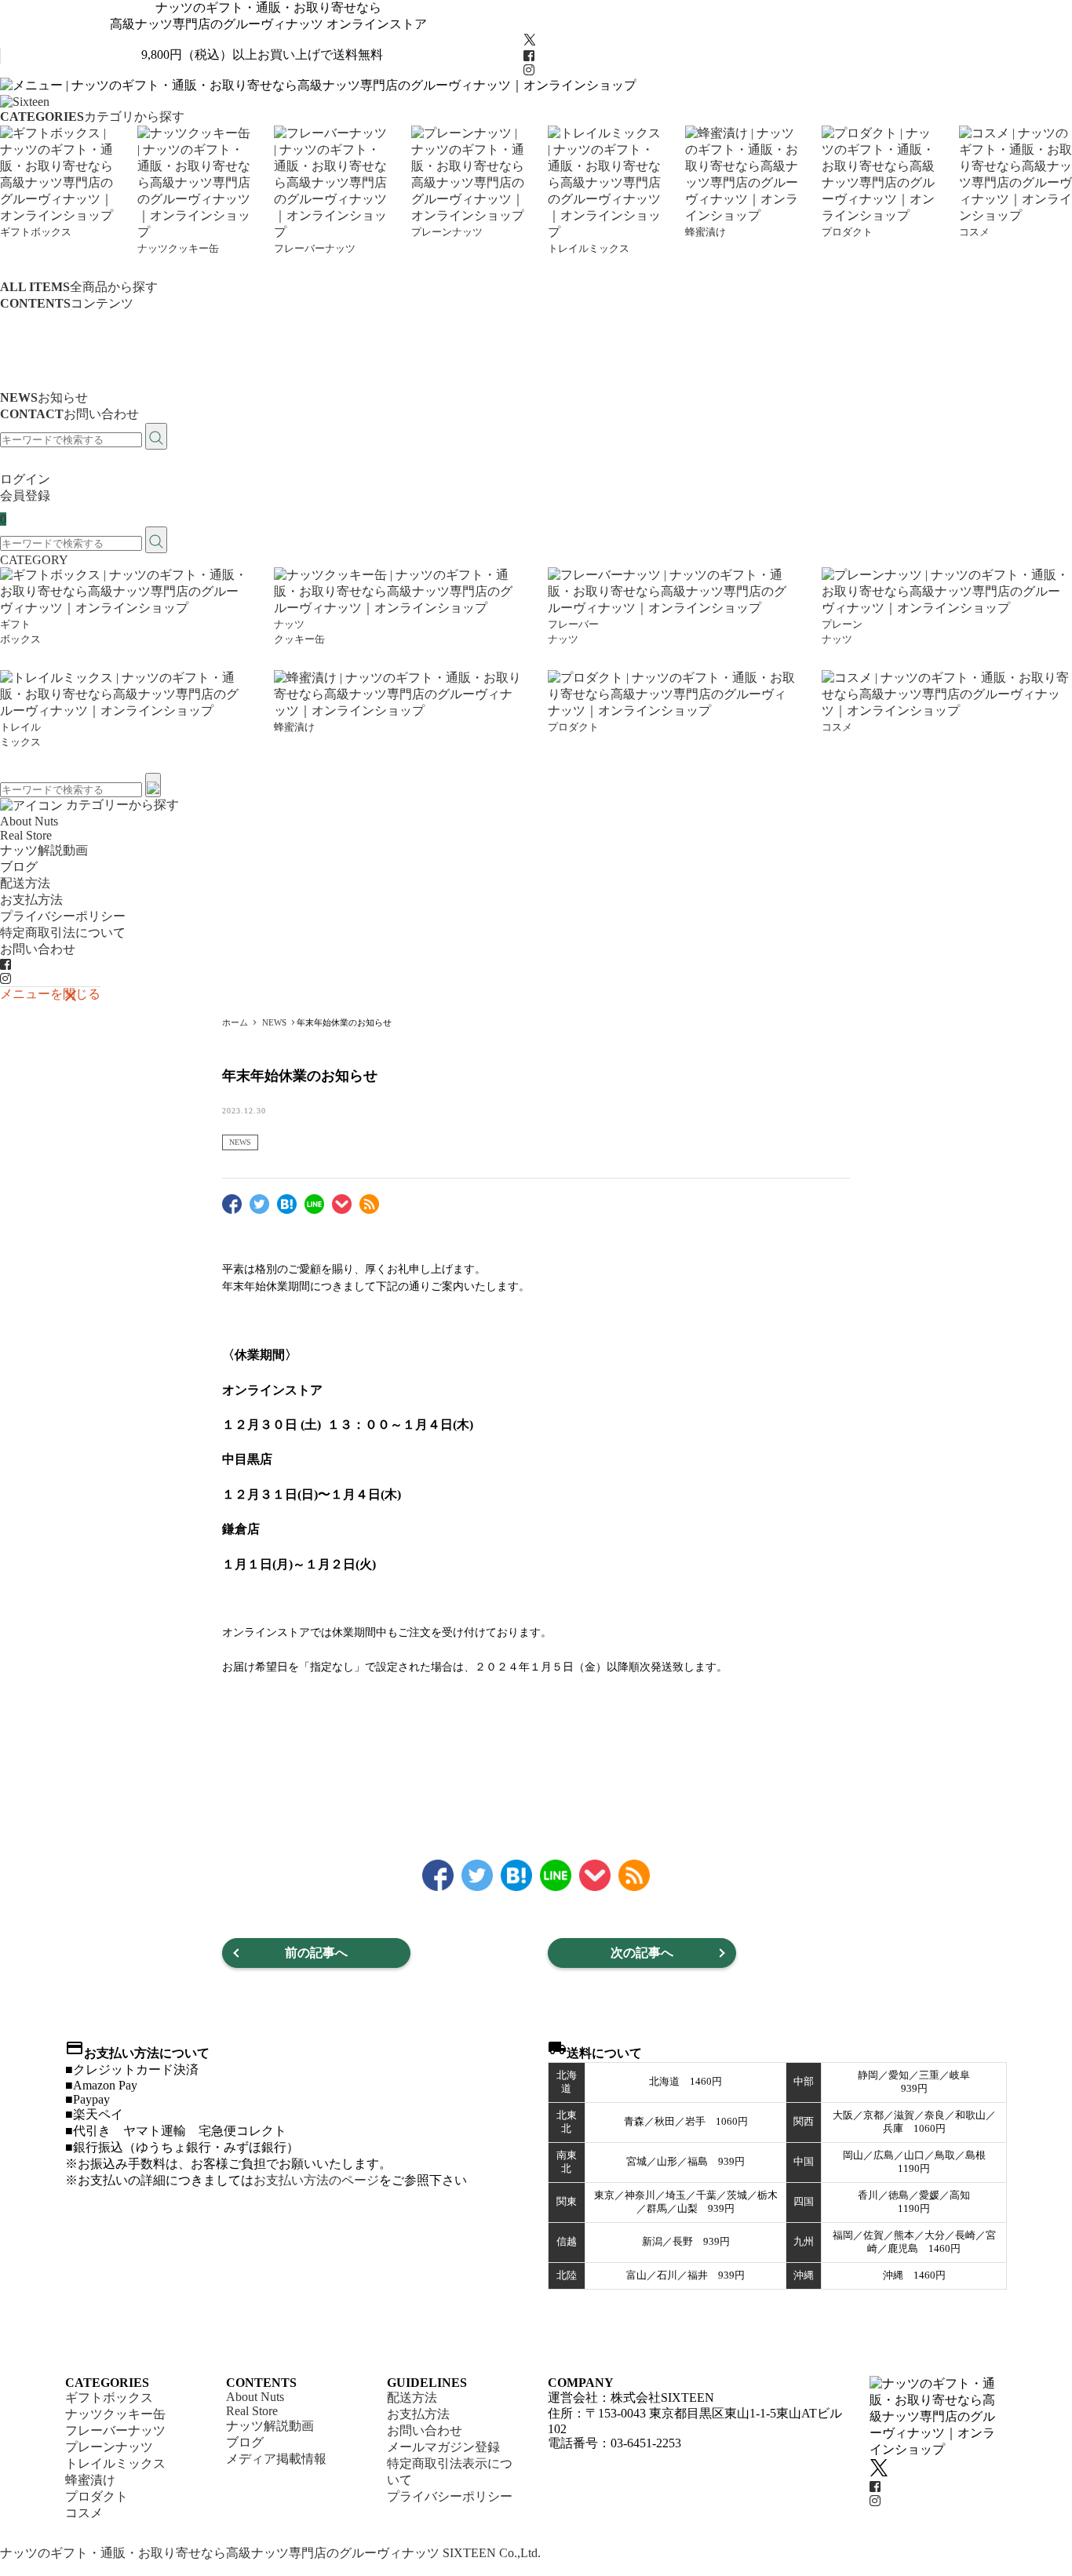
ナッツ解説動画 (44, 348)
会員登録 (25, 496)
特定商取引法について (63, 933)
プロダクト (97, 2496)
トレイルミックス (115, 2463)
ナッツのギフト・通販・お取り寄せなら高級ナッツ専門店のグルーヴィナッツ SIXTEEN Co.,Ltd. (270, 2553)
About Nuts (29, 319)
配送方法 (25, 883)
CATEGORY (34, 560)
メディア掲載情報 (50, 381)
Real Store (26, 333)
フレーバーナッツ (115, 2430)
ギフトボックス (109, 2397)
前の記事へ (316, 1953)
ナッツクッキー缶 (115, 2414)
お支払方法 (31, 900)
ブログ (19, 364)
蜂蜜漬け (90, 2480)
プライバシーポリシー (63, 916)
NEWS (240, 1142)
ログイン (25, 479)
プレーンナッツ (109, 2447)
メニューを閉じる (50, 993)
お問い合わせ (38, 949)
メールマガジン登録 (443, 2447)
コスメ (84, 2513)
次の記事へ (642, 1953)
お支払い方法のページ (316, 2180)
